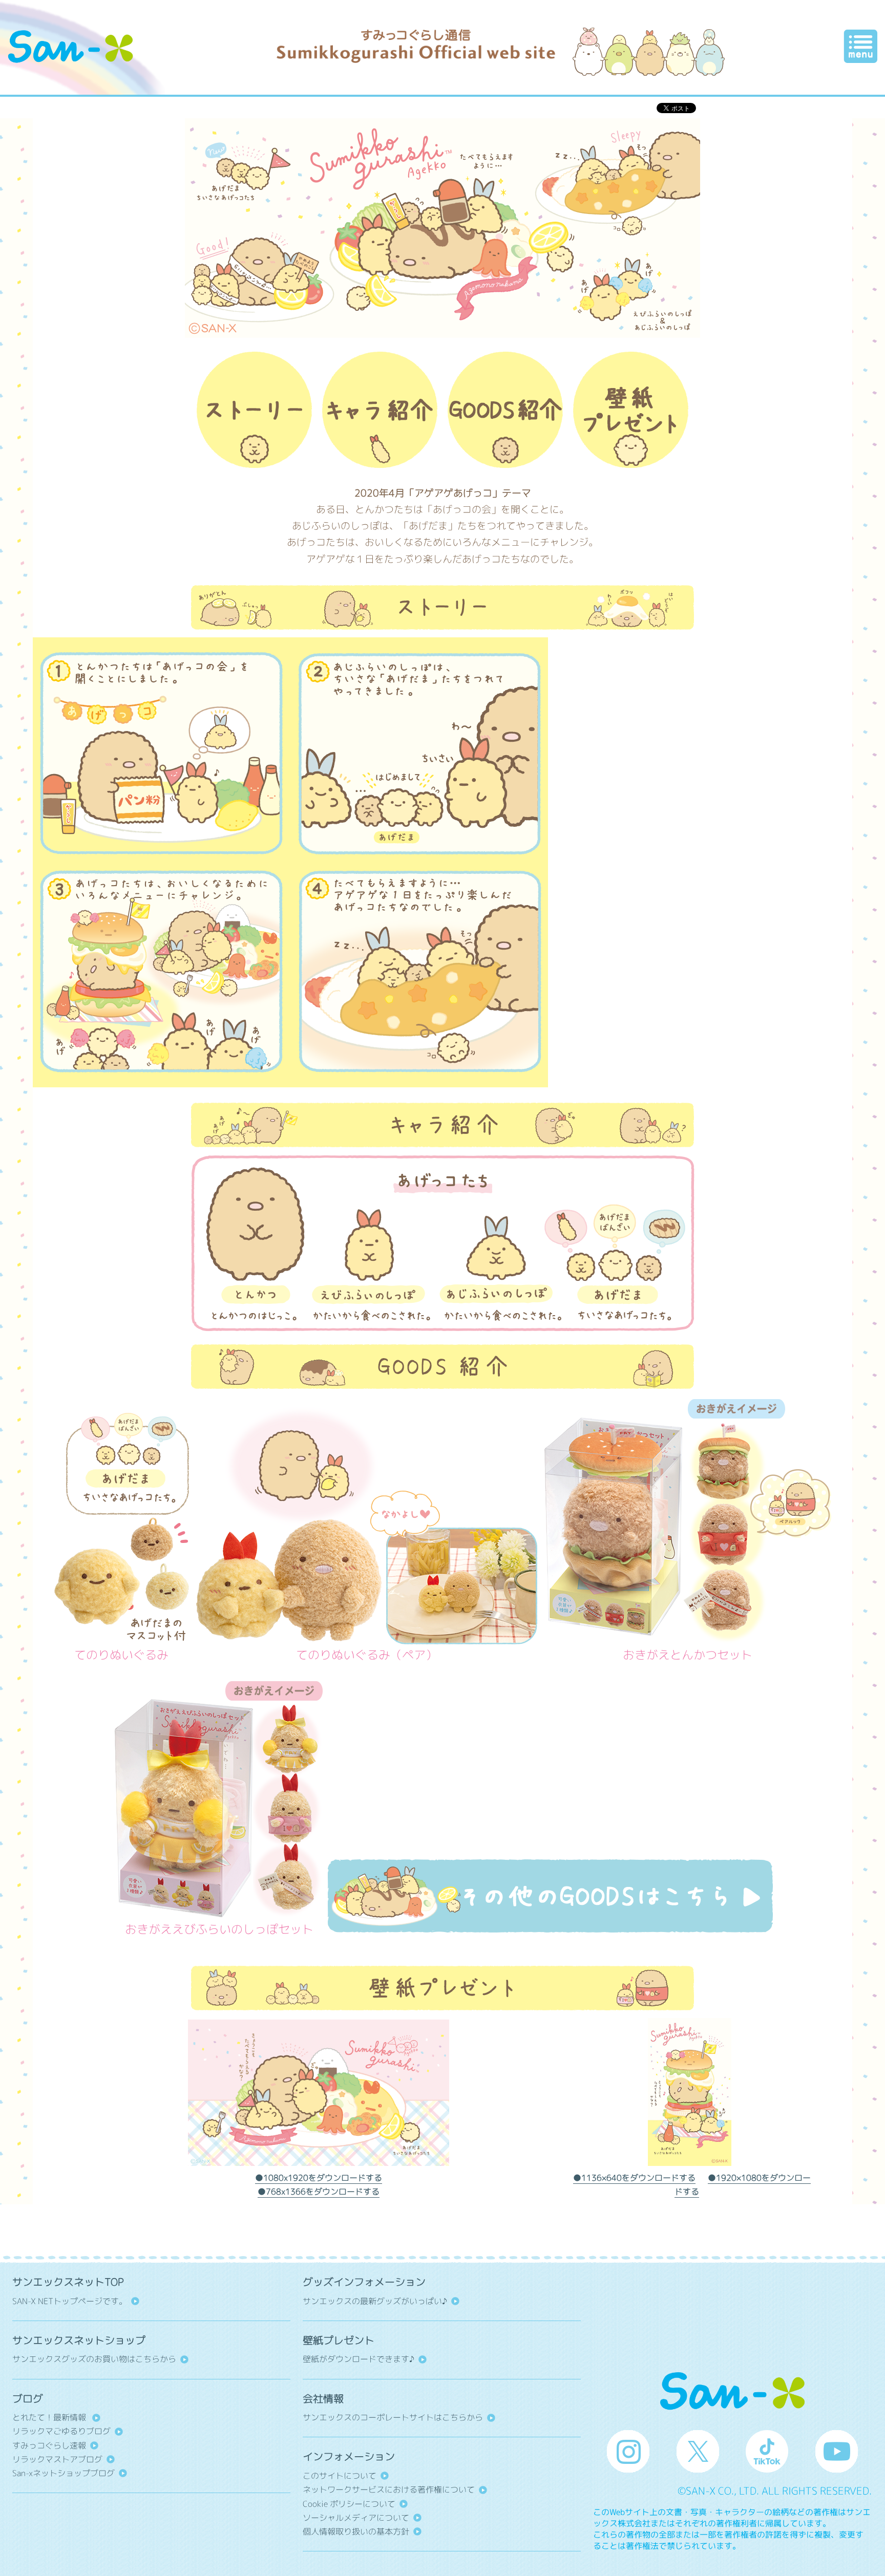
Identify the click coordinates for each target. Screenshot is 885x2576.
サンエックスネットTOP (68, 2282)
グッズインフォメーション (364, 2282)
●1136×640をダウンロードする (634, 2178)
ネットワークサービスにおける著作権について (389, 2489)
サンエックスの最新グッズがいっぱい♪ (375, 2301)
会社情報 (323, 2399)
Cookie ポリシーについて (349, 2504)
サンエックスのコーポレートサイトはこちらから (393, 2417)
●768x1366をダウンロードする (319, 2192)
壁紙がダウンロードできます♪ (359, 2359)
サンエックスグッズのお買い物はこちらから (94, 2359)
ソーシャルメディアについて (356, 2518)
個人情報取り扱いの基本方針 (356, 2531)
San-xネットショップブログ (64, 2473)
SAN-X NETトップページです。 (70, 2301)
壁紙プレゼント (339, 2340)
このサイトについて (340, 2476)
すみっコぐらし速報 (49, 2445)
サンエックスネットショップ (79, 2340)
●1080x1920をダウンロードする (319, 2178)
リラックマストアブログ (57, 2459)
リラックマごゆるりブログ (61, 2431)
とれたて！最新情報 (50, 2417)
